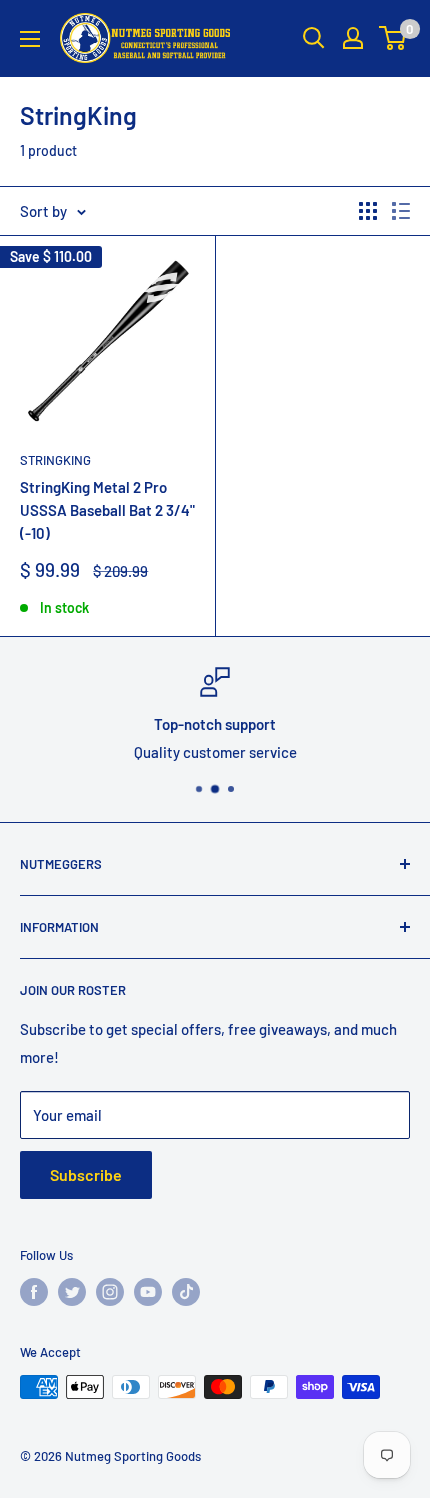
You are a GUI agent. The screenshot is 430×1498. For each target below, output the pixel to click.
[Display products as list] (401, 211)
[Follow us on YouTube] (148, 1292)
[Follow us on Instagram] (110, 1292)
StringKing (55, 460)
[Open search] (314, 38)
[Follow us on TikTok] (186, 1292)
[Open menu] (30, 39)
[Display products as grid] (368, 211)
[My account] (353, 38)
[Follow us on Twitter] (72, 1292)
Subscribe (86, 1174)
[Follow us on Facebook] (34, 1292)
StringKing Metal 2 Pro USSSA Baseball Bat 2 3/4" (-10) (107, 510)
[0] (393, 38)
